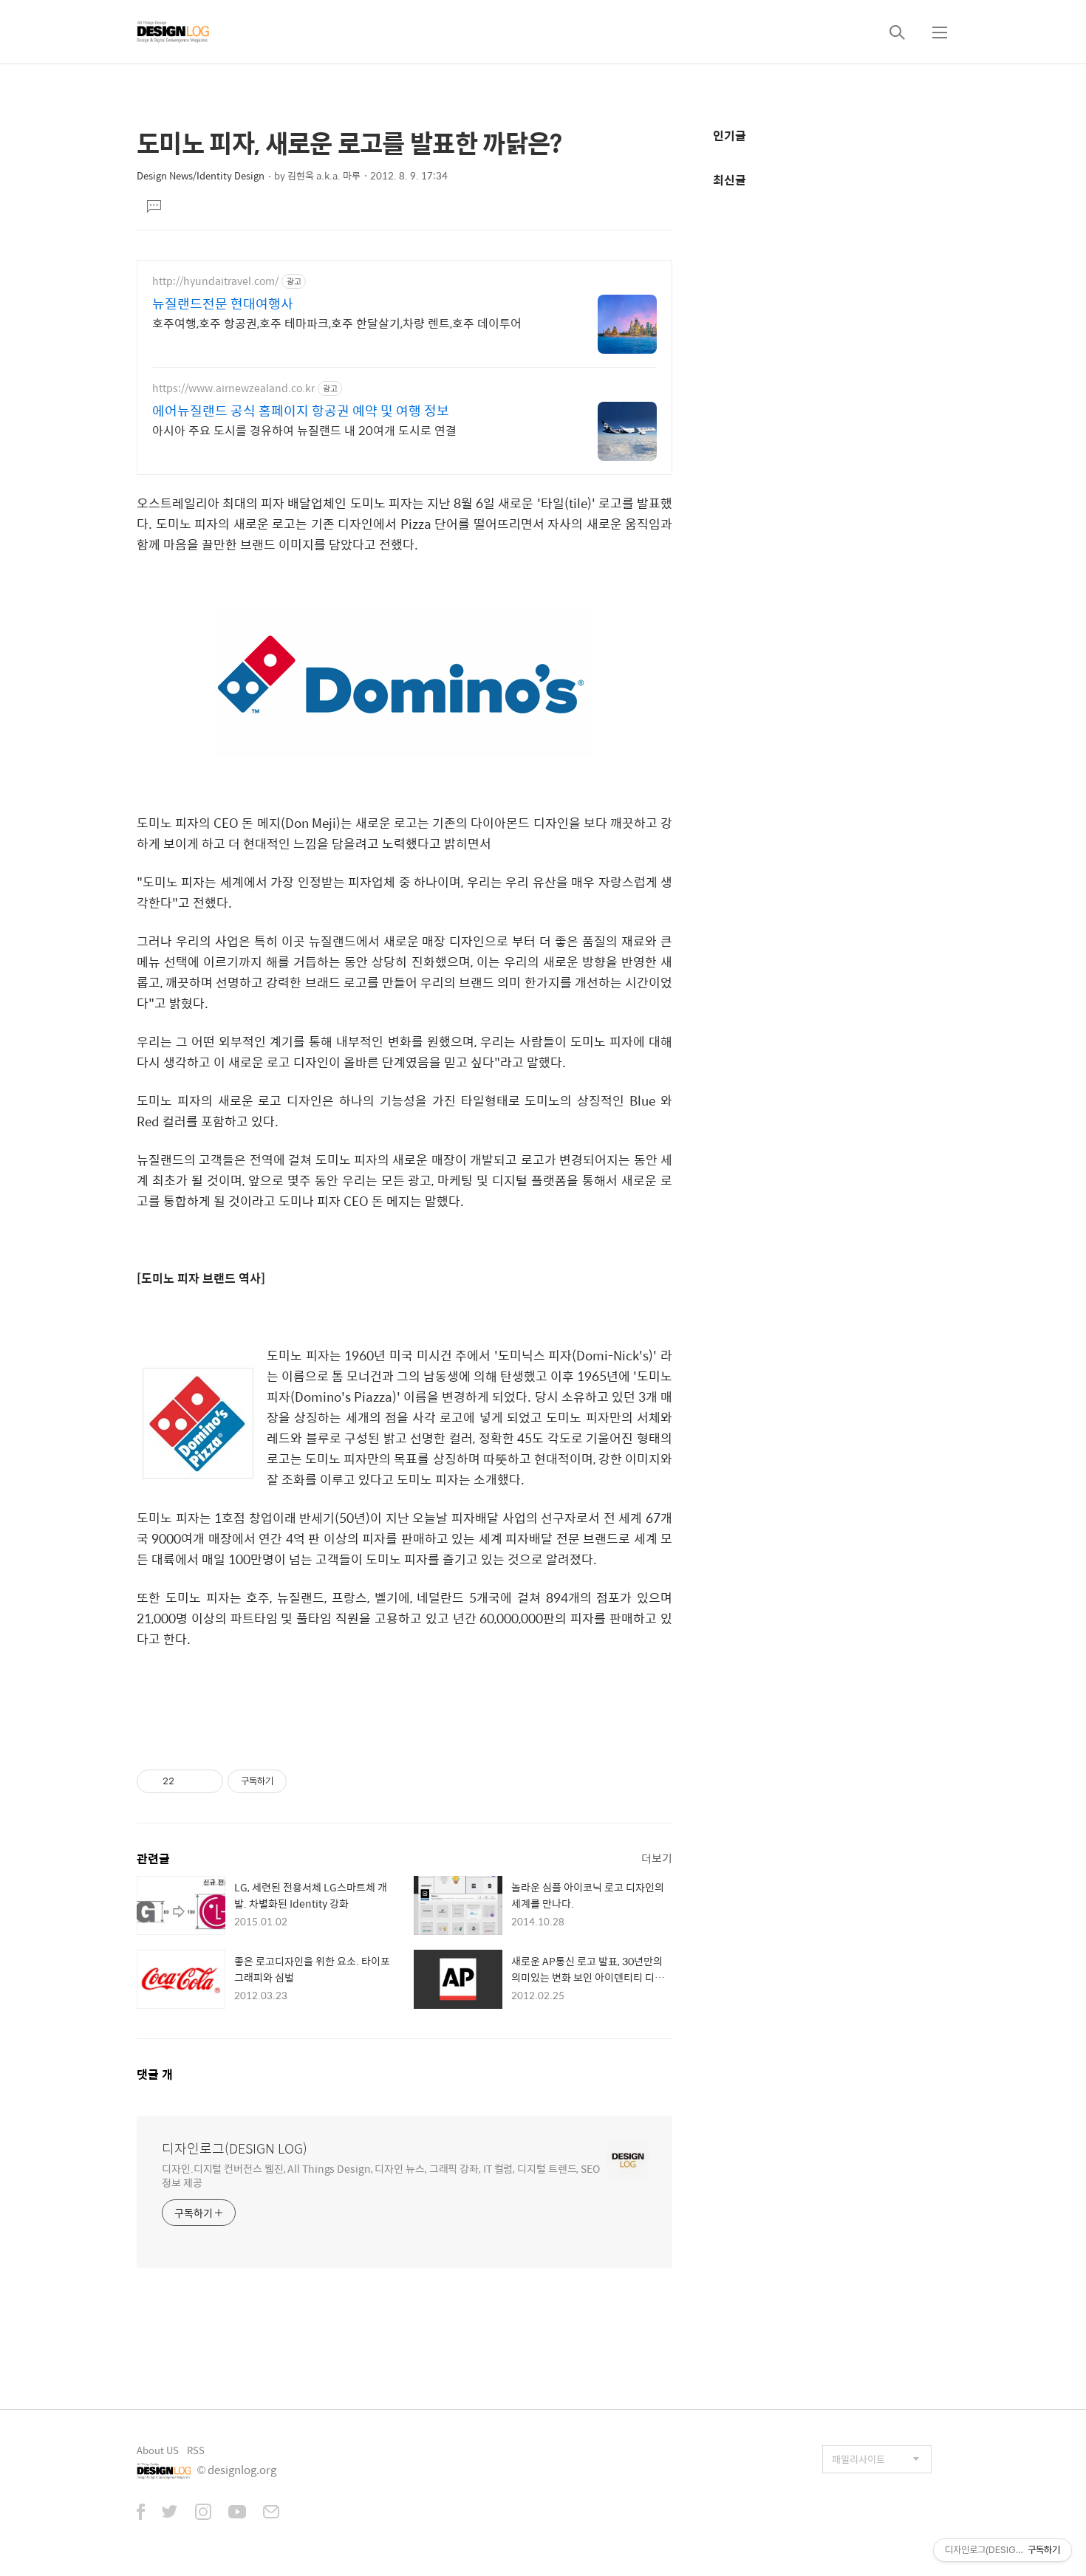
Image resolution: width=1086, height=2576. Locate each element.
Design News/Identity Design (201, 175)
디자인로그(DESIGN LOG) (235, 2148)
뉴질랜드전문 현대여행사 (223, 304)
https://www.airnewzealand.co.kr (233, 388)
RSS (196, 2450)
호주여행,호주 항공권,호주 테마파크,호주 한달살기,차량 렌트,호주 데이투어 (337, 323)
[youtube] (237, 2513)
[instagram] (203, 2513)
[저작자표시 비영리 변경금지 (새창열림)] (307, 1781)
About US (158, 2450)
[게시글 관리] (206, 1781)
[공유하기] (188, 1781)
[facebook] (141, 2513)
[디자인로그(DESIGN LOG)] (174, 32)
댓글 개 (155, 2074)
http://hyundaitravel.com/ (215, 281)
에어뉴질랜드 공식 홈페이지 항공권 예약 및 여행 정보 (301, 411)
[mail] (271, 2513)
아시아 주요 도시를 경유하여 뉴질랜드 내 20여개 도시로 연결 (304, 430)
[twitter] (170, 2513)
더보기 (657, 1858)
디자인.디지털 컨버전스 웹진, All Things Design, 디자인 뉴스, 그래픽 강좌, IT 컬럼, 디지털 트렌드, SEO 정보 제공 (381, 2175)
